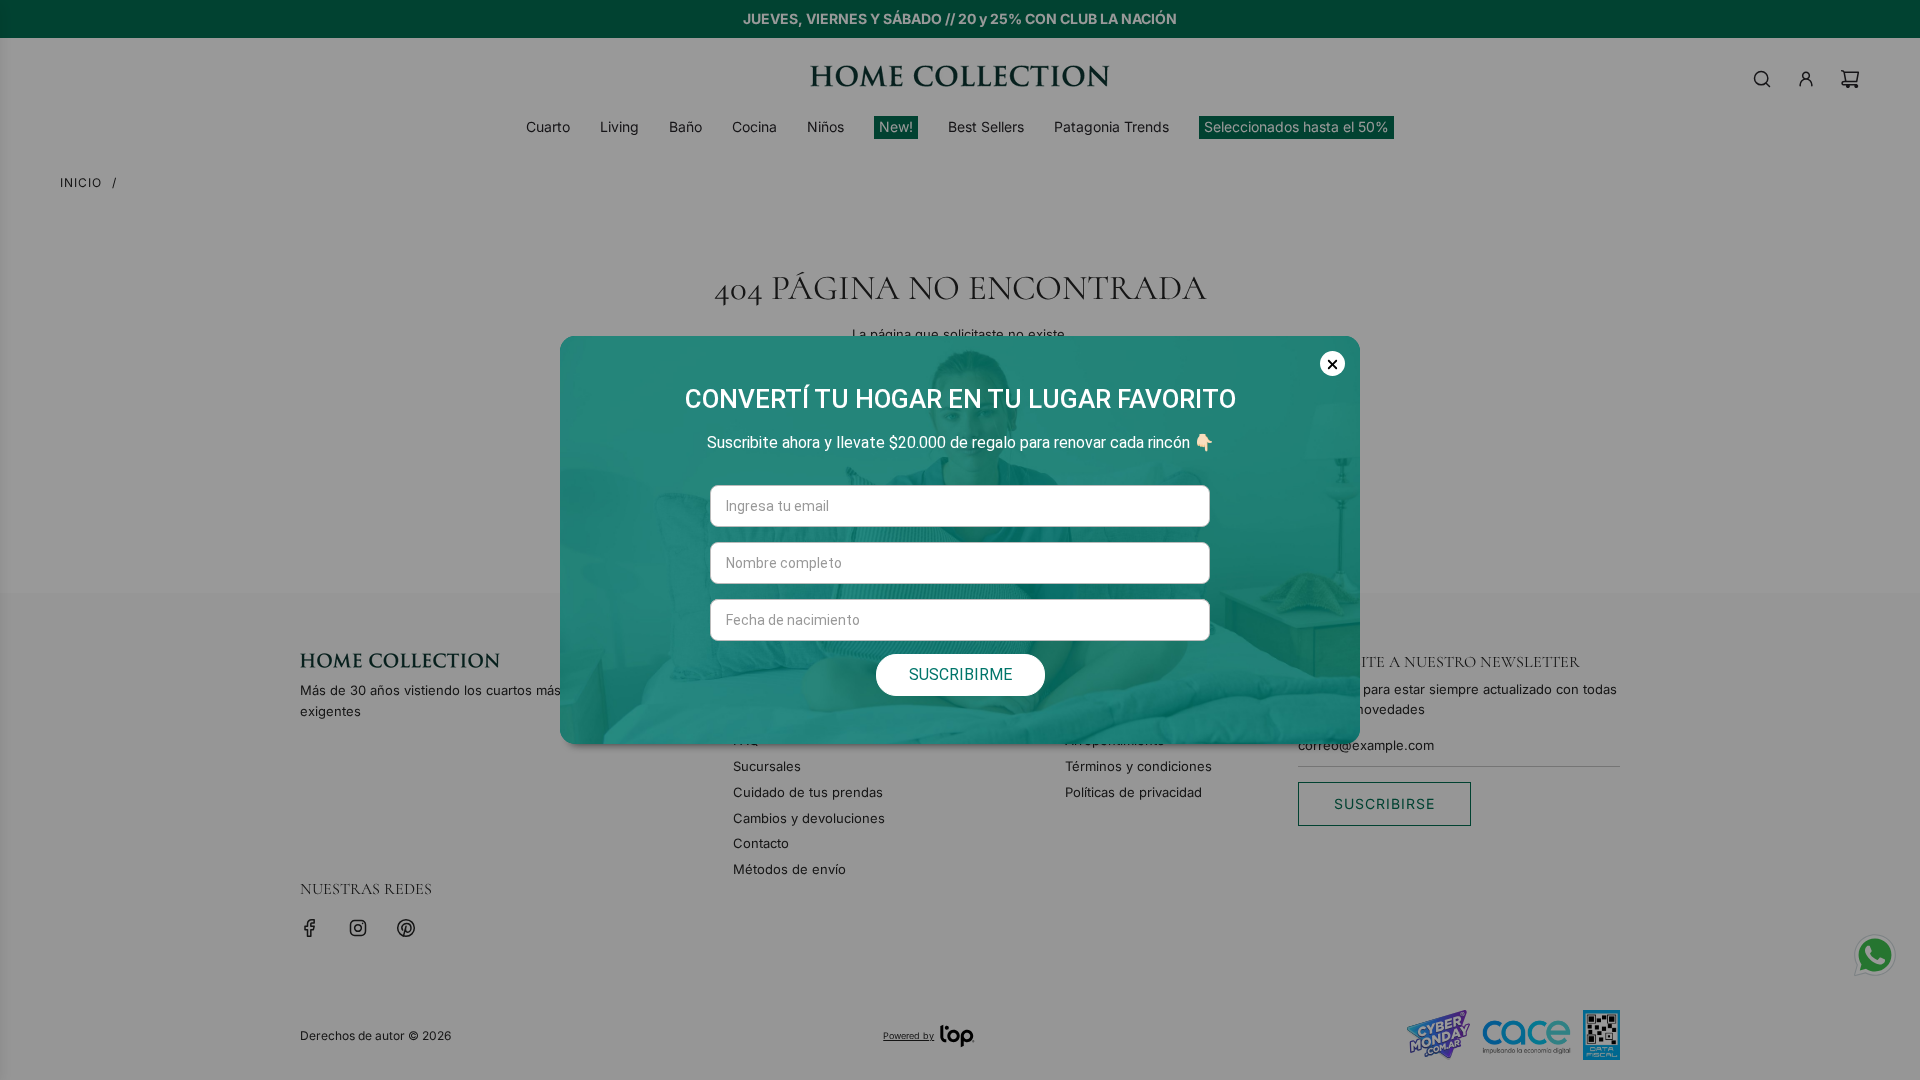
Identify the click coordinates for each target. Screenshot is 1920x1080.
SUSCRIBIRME (960, 674)
